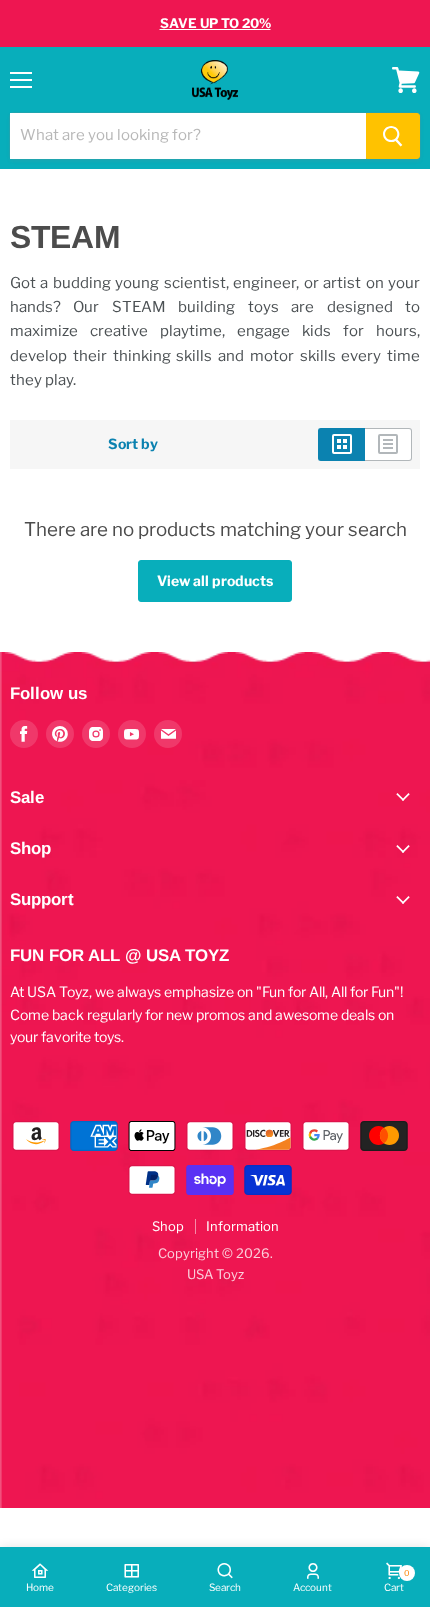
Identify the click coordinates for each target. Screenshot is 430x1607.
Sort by (133, 444)
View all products (215, 580)
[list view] (388, 444)
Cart (394, 1580)
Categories (131, 1587)
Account (312, 1587)
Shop (168, 1226)
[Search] (393, 136)
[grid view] (341, 444)
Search (225, 1587)
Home (40, 1587)
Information (242, 1226)
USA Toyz (215, 1274)
